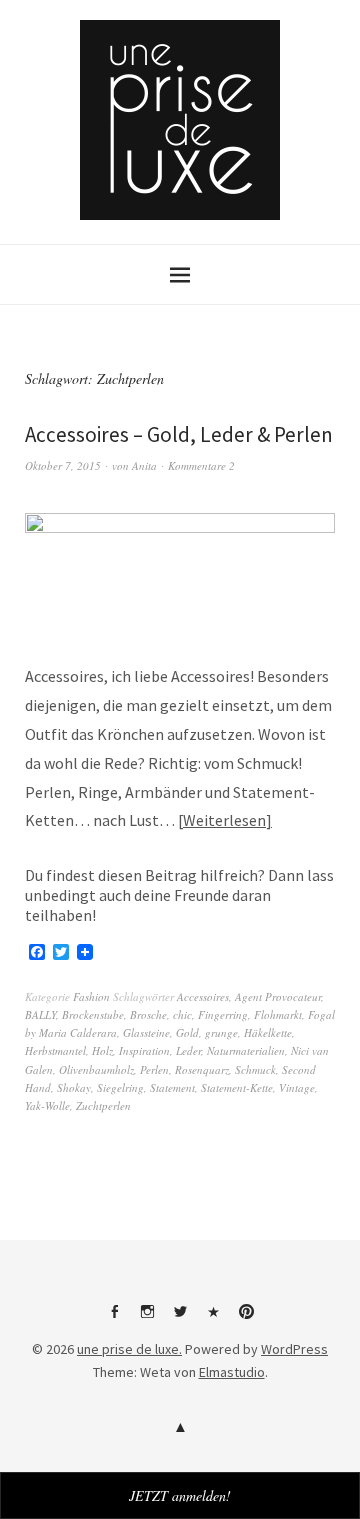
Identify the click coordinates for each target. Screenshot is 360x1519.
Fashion (91, 996)
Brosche (148, 1014)
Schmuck (255, 1069)
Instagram (147, 1319)
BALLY (40, 1014)
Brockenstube (93, 1014)
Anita (144, 465)
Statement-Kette (237, 1087)
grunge (221, 1032)
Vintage (297, 1087)
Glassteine (146, 1032)
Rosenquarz (202, 1069)
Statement (172, 1087)
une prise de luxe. (129, 1349)
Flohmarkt (278, 1014)
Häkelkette (268, 1032)
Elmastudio (232, 1372)
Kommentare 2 (201, 465)
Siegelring (120, 1087)
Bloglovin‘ (213, 1319)
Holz (102, 1050)
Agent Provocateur (278, 996)
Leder (188, 1050)
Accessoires (203, 996)
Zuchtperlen (103, 1105)
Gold (187, 1032)
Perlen (154, 1069)
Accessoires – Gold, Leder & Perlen (179, 434)
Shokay (74, 1087)
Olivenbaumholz (96, 1069)
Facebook (114, 1319)
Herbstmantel (55, 1050)
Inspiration (144, 1050)
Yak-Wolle (47, 1105)
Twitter (180, 1319)
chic (182, 1014)
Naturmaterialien (246, 1050)
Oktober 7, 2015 (63, 465)
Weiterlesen (224, 820)
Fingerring (223, 1014)
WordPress (294, 1349)
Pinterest (246, 1319)
